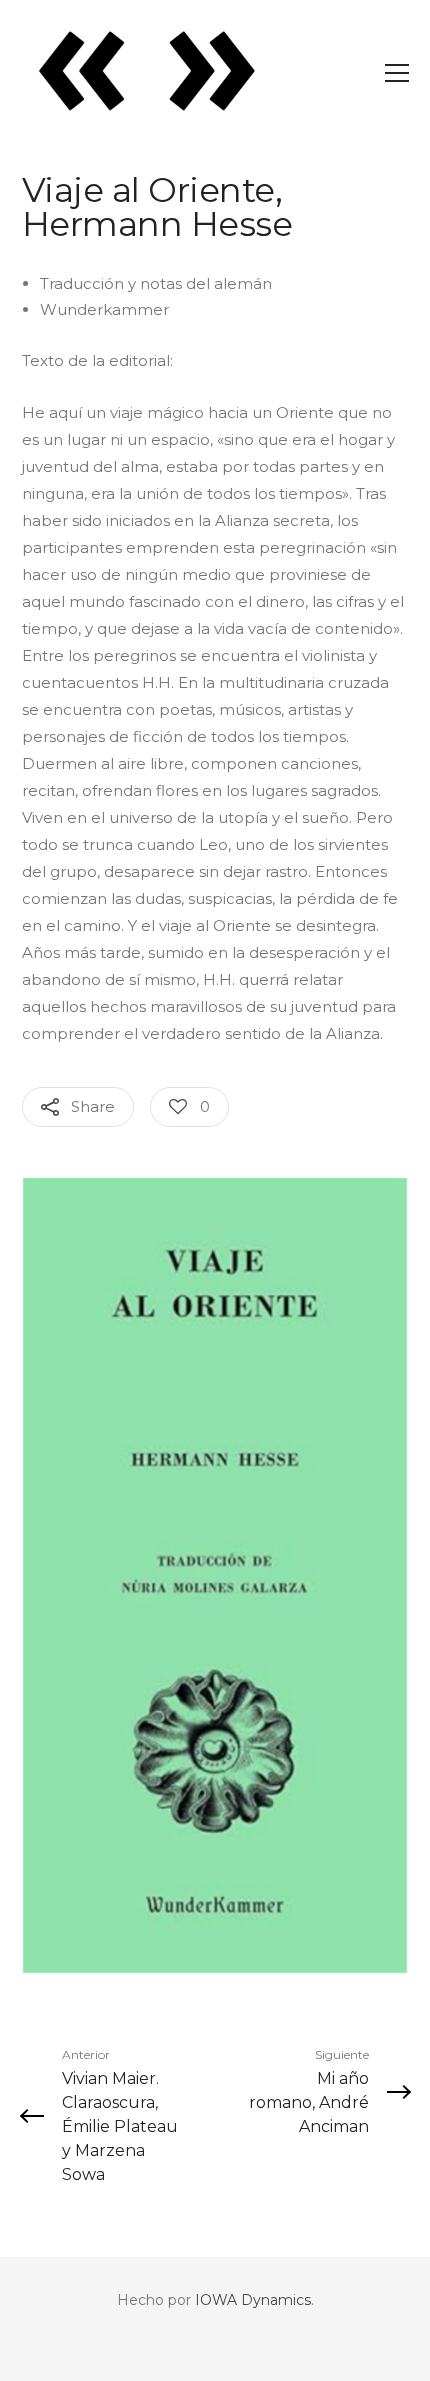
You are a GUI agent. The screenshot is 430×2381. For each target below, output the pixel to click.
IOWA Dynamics (253, 2300)
